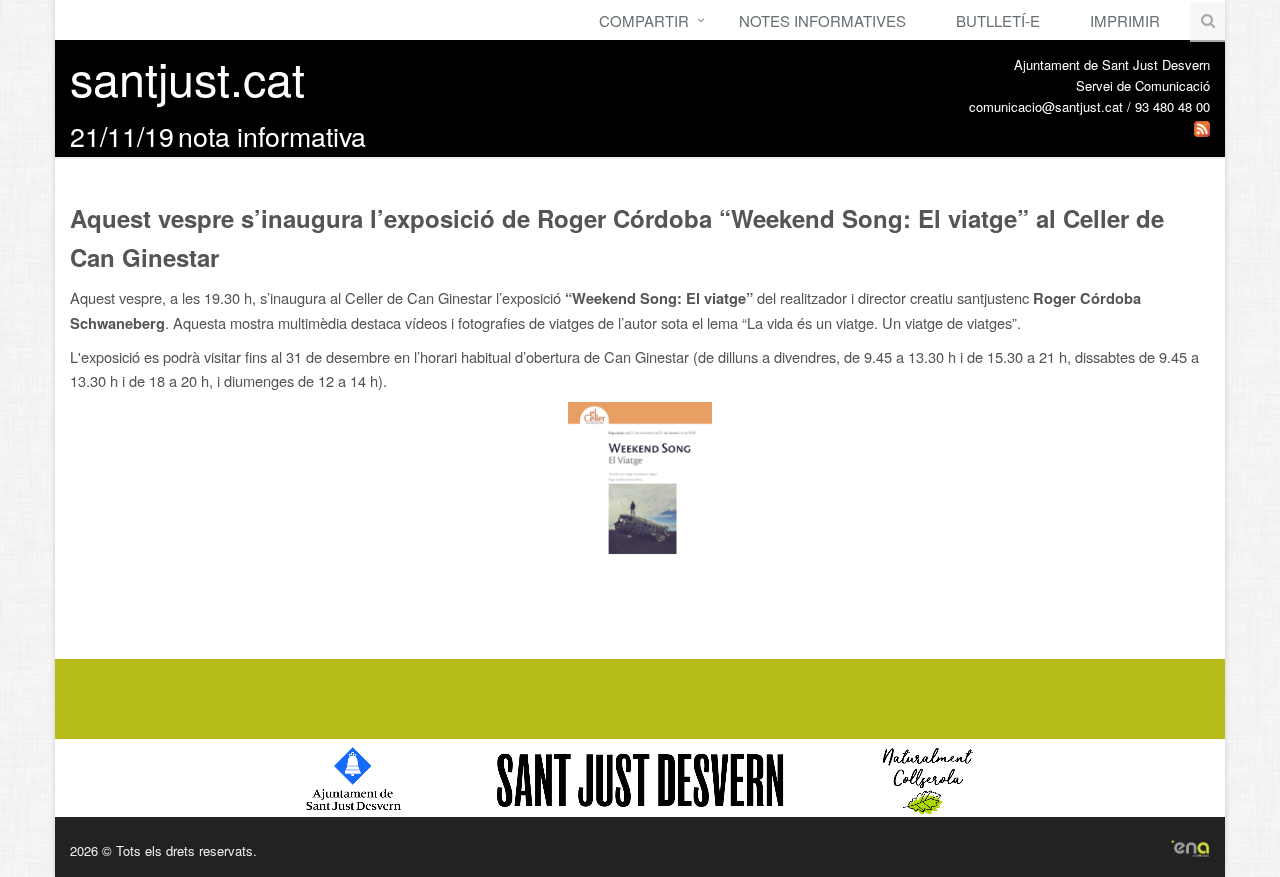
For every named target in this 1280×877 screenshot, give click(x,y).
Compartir (644, 20)
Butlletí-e (998, 20)
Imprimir (1125, 20)
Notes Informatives (822, 20)
